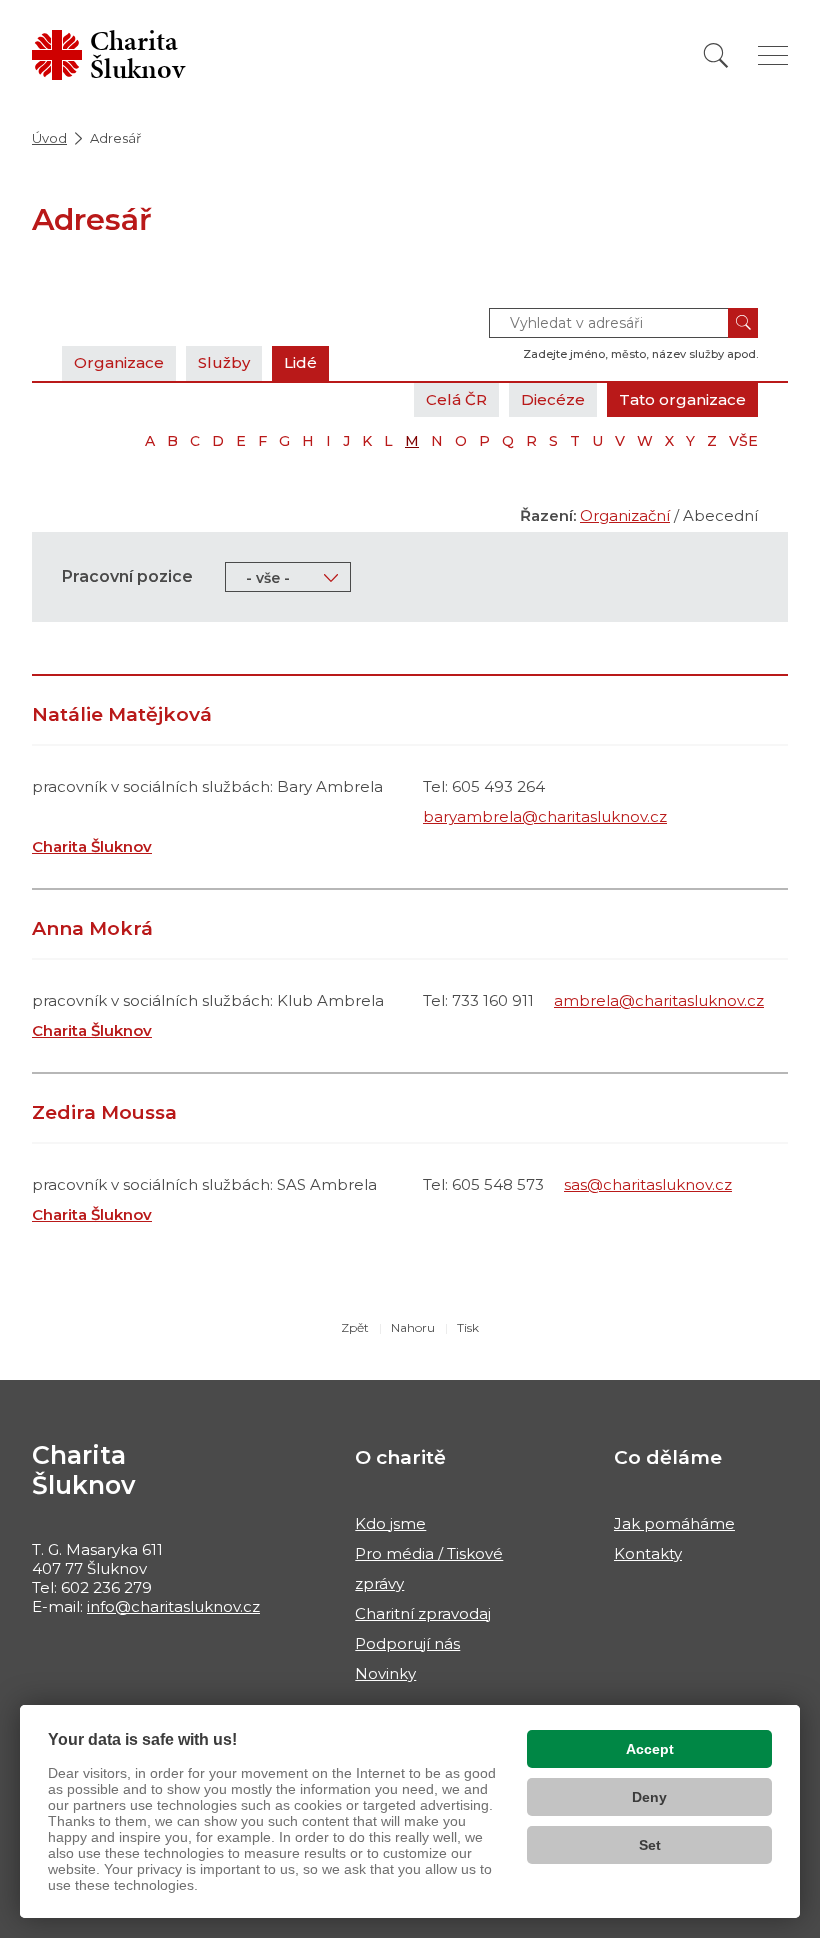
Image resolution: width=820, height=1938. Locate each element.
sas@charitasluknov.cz (648, 1184)
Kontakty (648, 1553)
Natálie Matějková (122, 714)
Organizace (119, 362)
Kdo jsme (390, 1523)
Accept (650, 1749)
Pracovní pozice (127, 576)
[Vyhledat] (716, 55)
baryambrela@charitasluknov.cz (545, 816)
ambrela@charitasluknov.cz (659, 1000)
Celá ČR (456, 399)
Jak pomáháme (674, 1523)
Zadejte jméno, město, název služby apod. (640, 354)
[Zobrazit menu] (773, 55)
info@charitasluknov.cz (173, 1606)
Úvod (49, 138)
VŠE (743, 441)
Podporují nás (407, 1643)
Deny (649, 1797)
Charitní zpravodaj (423, 1613)
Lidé (300, 362)
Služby (224, 362)
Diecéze (553, 399)
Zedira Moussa (104, 1112)
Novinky (385, 1673)
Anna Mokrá (92, 928)
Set (650, 1845)
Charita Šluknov (92, 846)
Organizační (625, 515)
